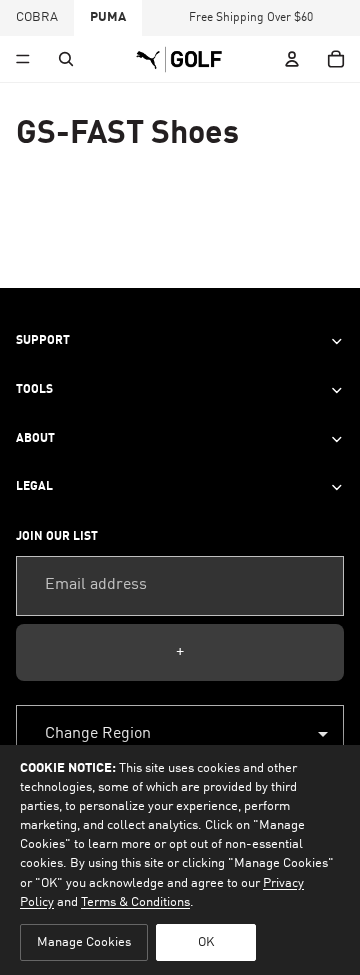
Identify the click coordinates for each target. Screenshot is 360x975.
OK (206, 942)
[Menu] (23, 59)
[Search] (66, 59)
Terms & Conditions (135, 902)
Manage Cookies (84, 942)
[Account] (292, 59)
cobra (37, 17)
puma (108, 17)
